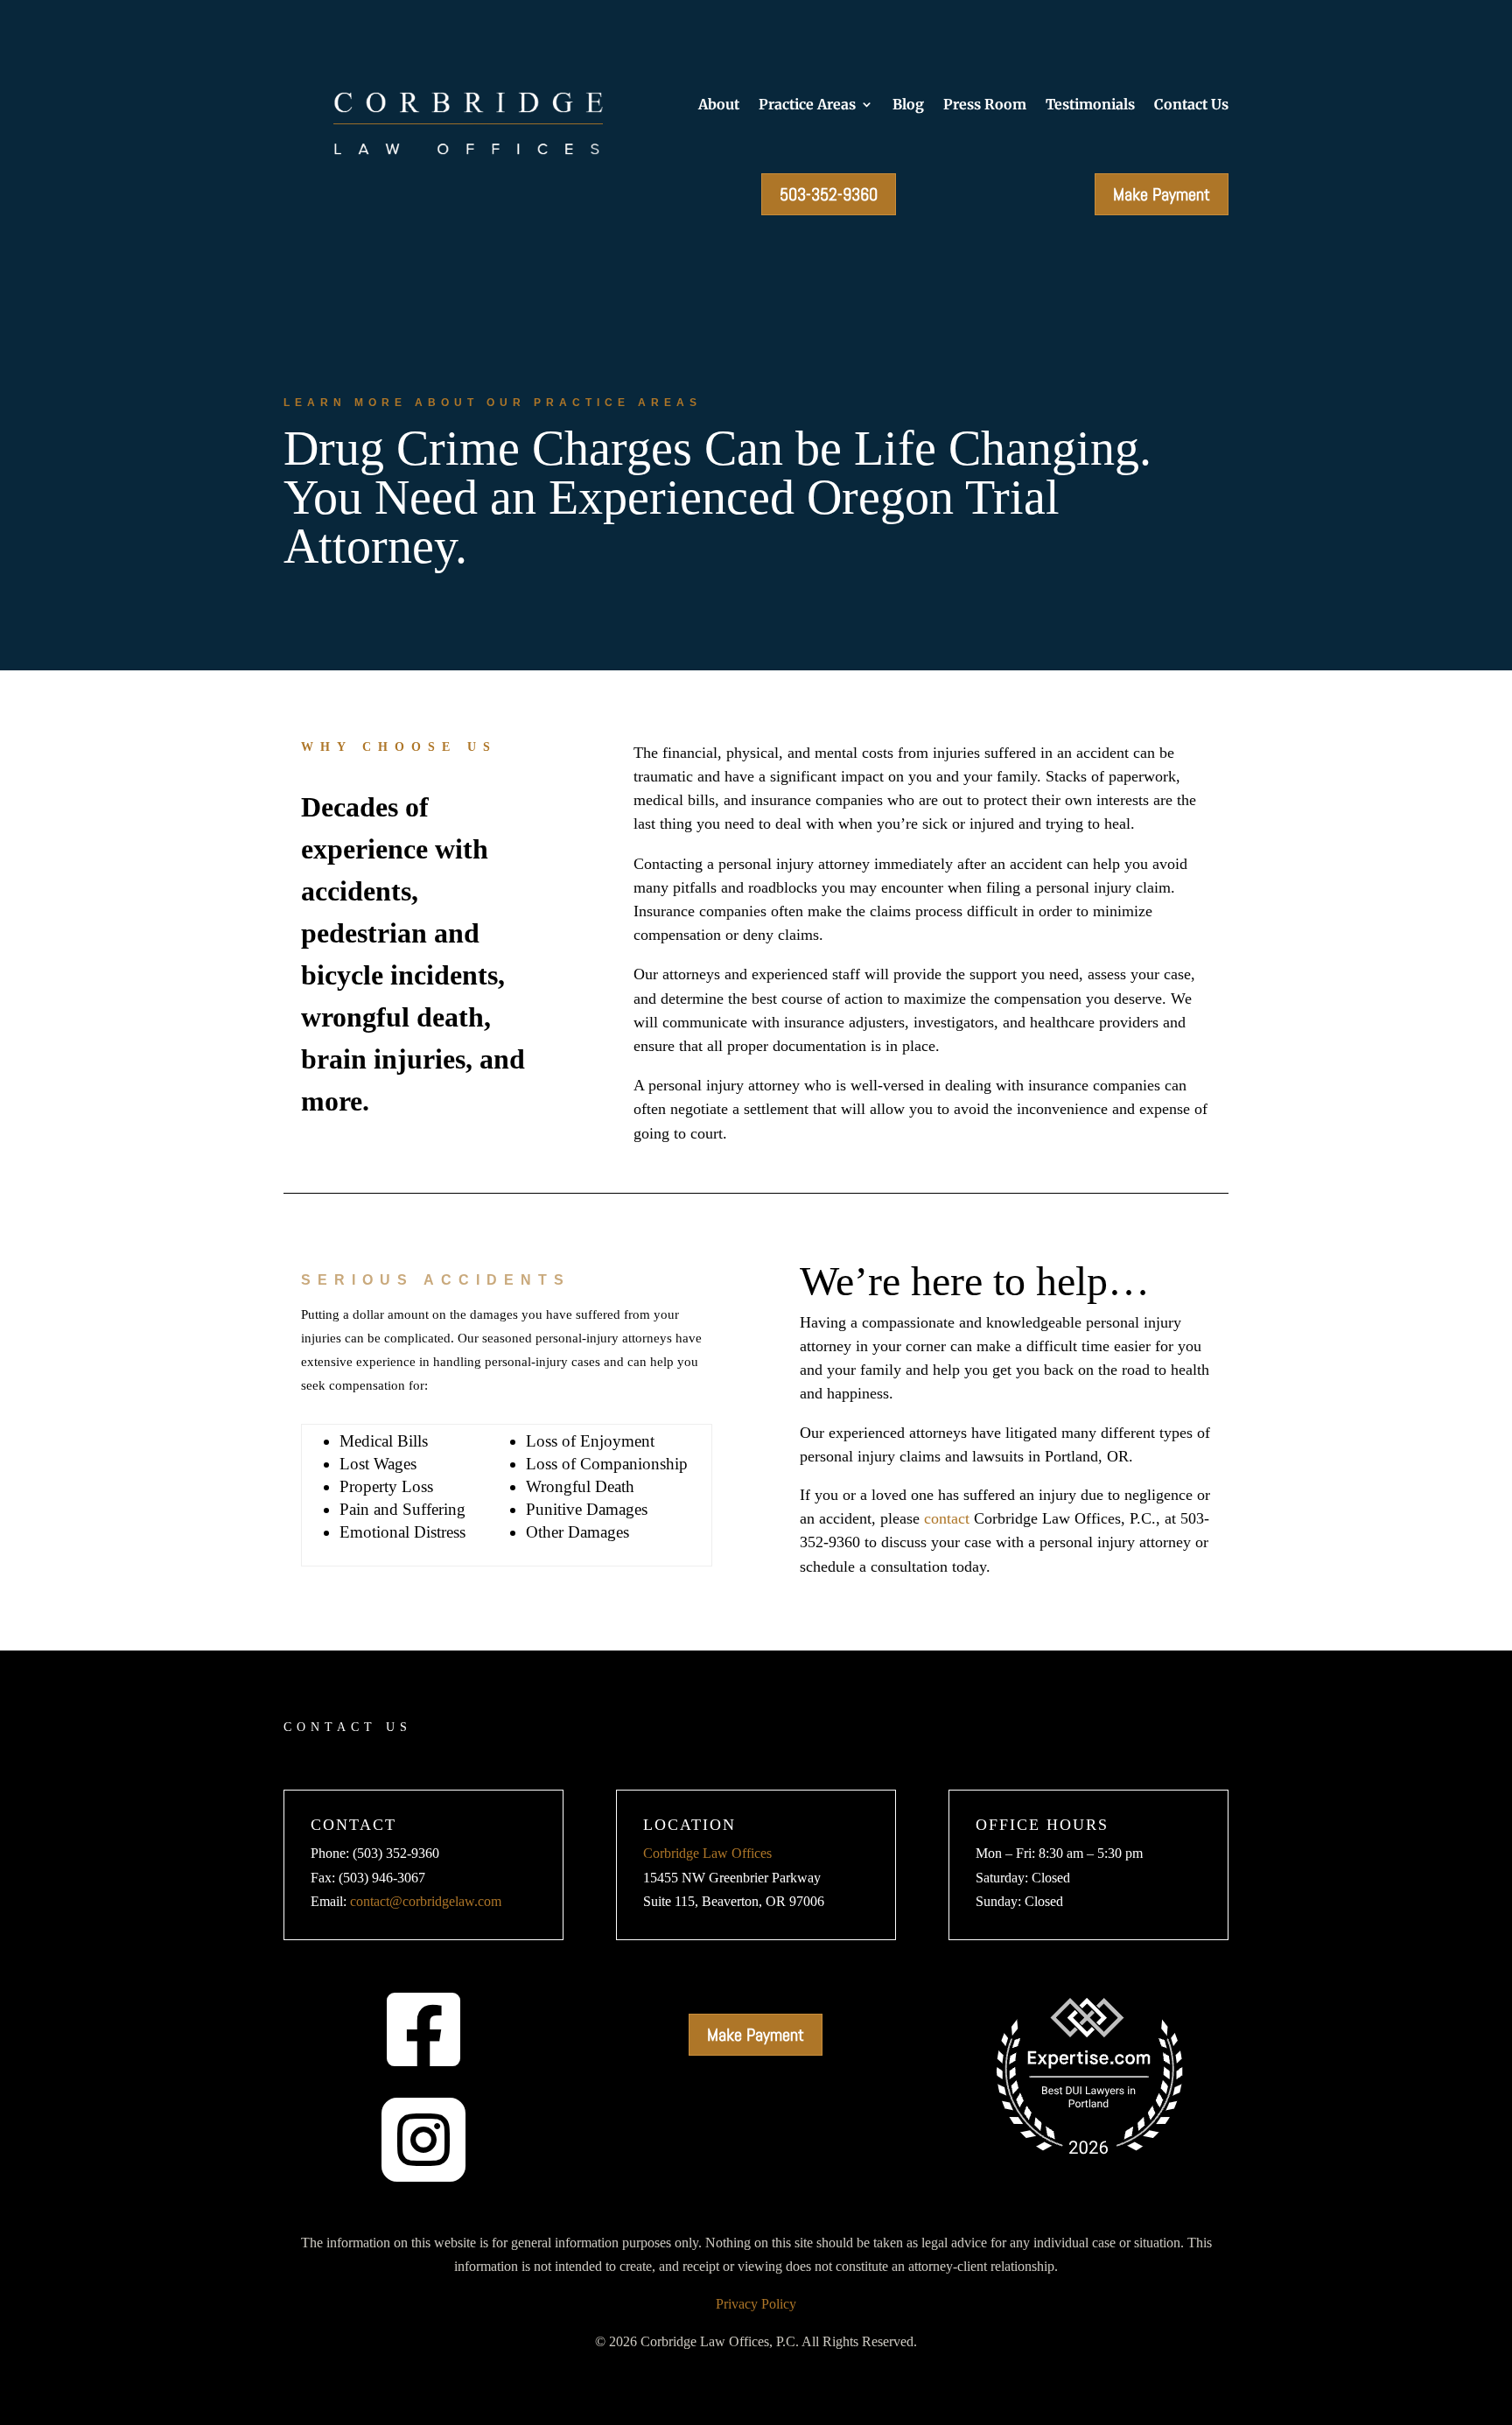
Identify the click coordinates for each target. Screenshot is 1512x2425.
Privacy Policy (756, 2304)
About (719, 105)
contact (947, 1518)
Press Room (985, 105)
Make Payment (1162, 194)
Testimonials (1090, 105)
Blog (908, 105)
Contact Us (1191, 105)
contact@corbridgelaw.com (426, 1901)
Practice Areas (807, 105)
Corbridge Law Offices (707, 1853)
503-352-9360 (829, 194)
